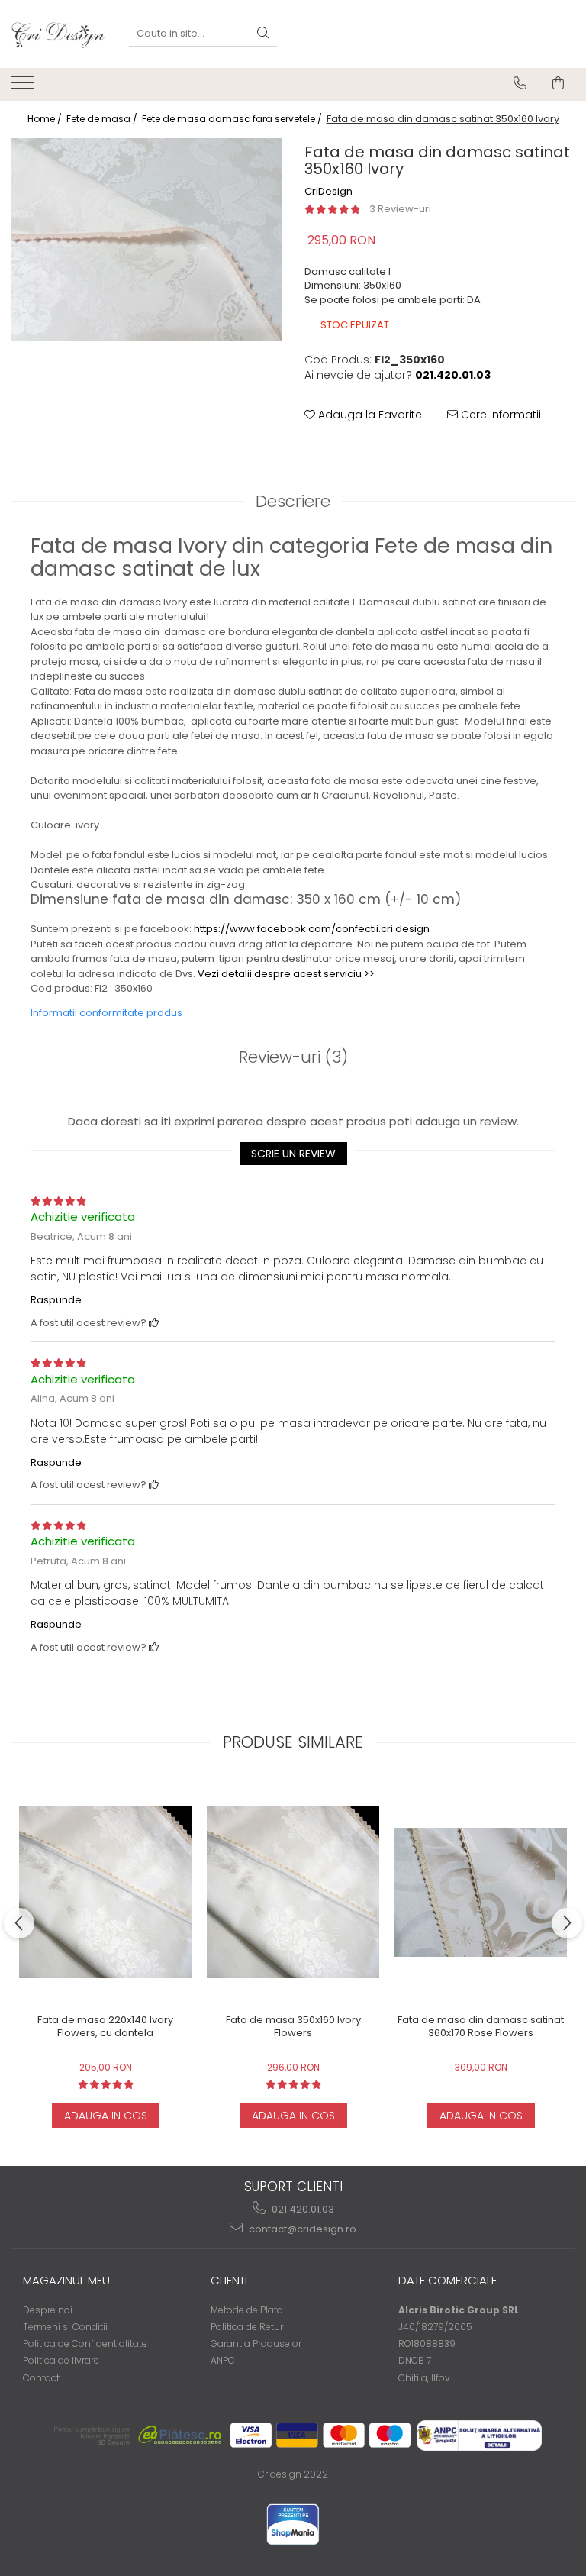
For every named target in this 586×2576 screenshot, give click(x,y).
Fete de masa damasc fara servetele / (233, 119)
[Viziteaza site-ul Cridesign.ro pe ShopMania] (293, 2524)
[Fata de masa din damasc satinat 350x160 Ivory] (146, 240)
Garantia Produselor (256, 2344)
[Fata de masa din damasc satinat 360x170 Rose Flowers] (481, 1892)
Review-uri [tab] (293, 1057)
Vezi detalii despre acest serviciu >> (286, 974)
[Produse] (25, 87)
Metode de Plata (247, 2310)
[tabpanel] (146, 240)
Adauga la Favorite (369, 415)
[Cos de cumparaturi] (558, 83)
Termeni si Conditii (65, 2327)
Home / (46, 119)
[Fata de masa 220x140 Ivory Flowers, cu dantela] (105, 1892)
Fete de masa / (103, 119)
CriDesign (328, 192)
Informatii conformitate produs (106, 1013)
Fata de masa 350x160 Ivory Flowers (293, 2027)
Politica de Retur (247, 2327)
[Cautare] (263, 34)
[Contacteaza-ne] (520, 83)
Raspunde (56, 1300)
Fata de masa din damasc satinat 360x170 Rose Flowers (481, 2027)
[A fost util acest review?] (154, 1323)
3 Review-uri (400, 209)
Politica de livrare (61, 2360)
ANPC (223, 2360)
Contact (41, 2378)
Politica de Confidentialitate (85, 2344)
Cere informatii (499, 415)
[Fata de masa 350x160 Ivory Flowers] (293, 1892)
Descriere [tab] (293, 501)
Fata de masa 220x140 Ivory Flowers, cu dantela (105, 2027)
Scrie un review (293, 1154)
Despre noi (48, 2310)
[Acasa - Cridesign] (59, 34)
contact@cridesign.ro (301, 2229)
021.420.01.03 (302, 2209)
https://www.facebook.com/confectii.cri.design (312, 929)
